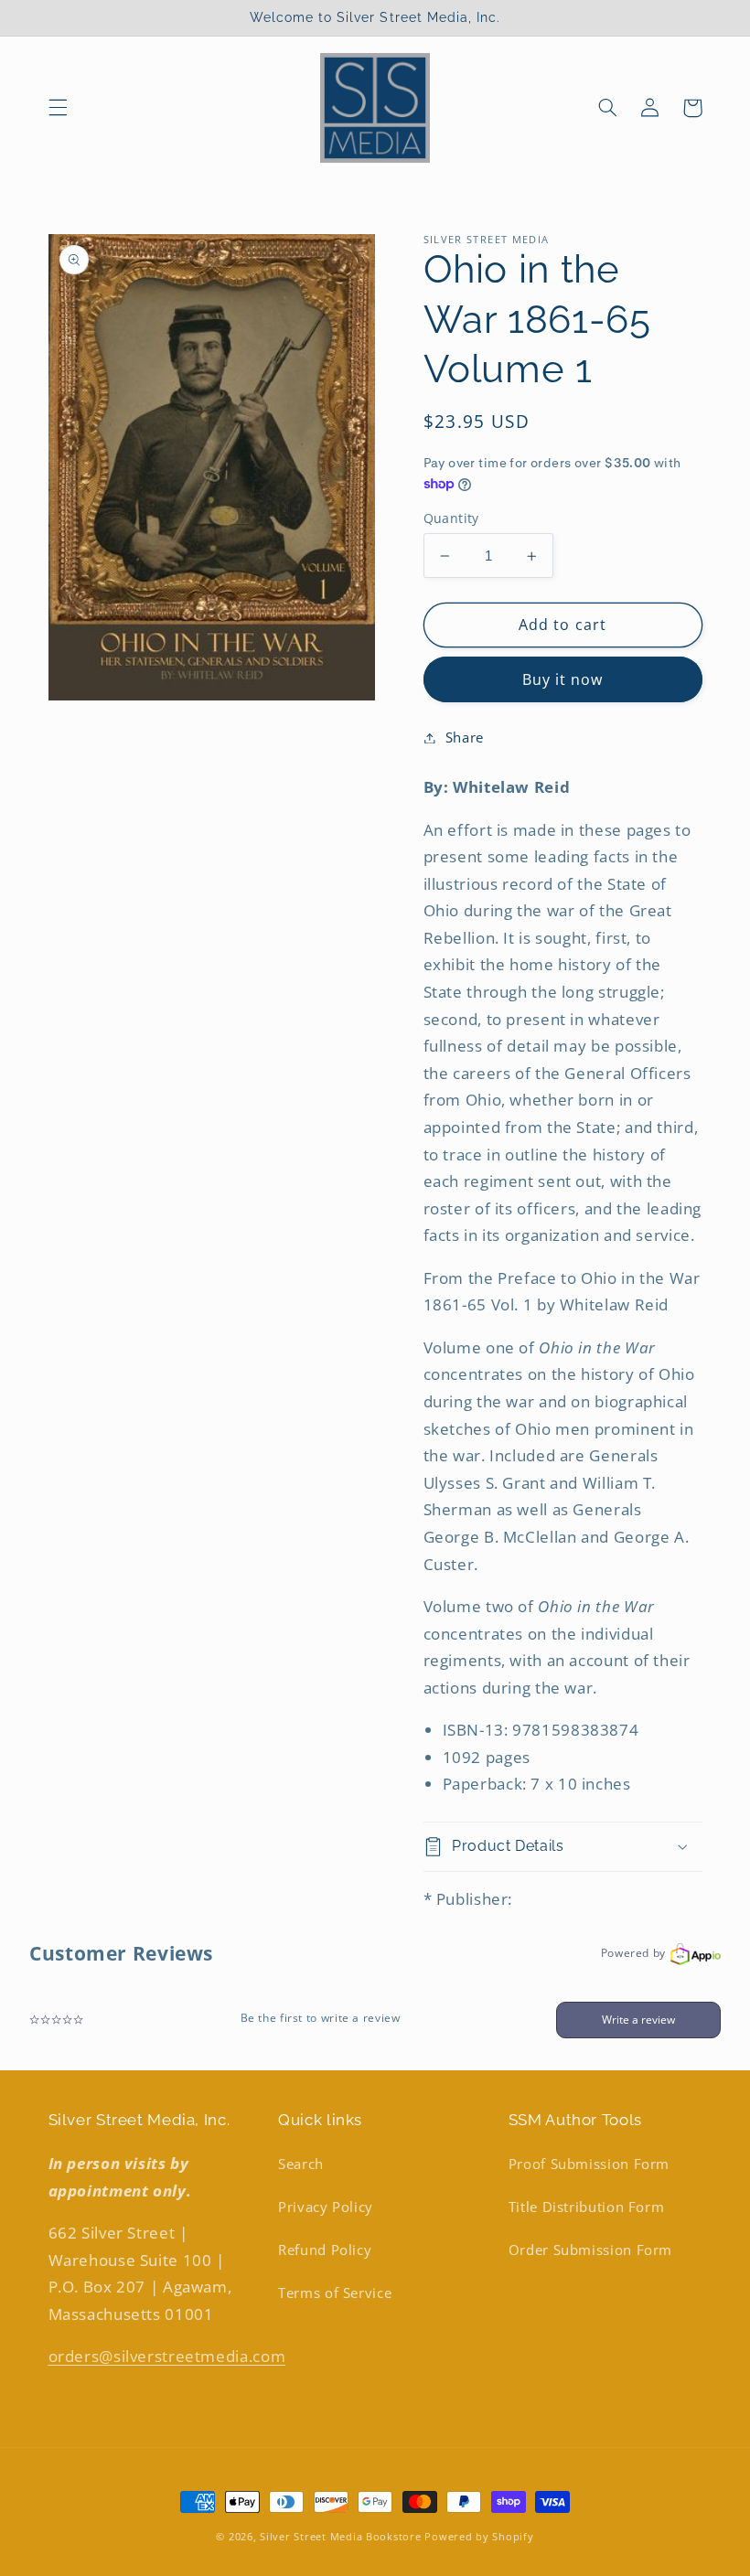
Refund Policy (325, 2250)
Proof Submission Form (589, 2164)
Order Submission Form (590, 2250)
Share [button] (465, 737)
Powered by (633, 1953)
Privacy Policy (326, 2207)
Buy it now (563, 679)
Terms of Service (335, 2293)
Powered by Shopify (479, 2537)
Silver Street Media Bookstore (340, 2537)
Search (301, 2164)
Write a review (638, 2020)
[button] (58, 108)
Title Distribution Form (587, 2207)
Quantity (451, 518)
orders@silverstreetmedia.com (167, 2356)
